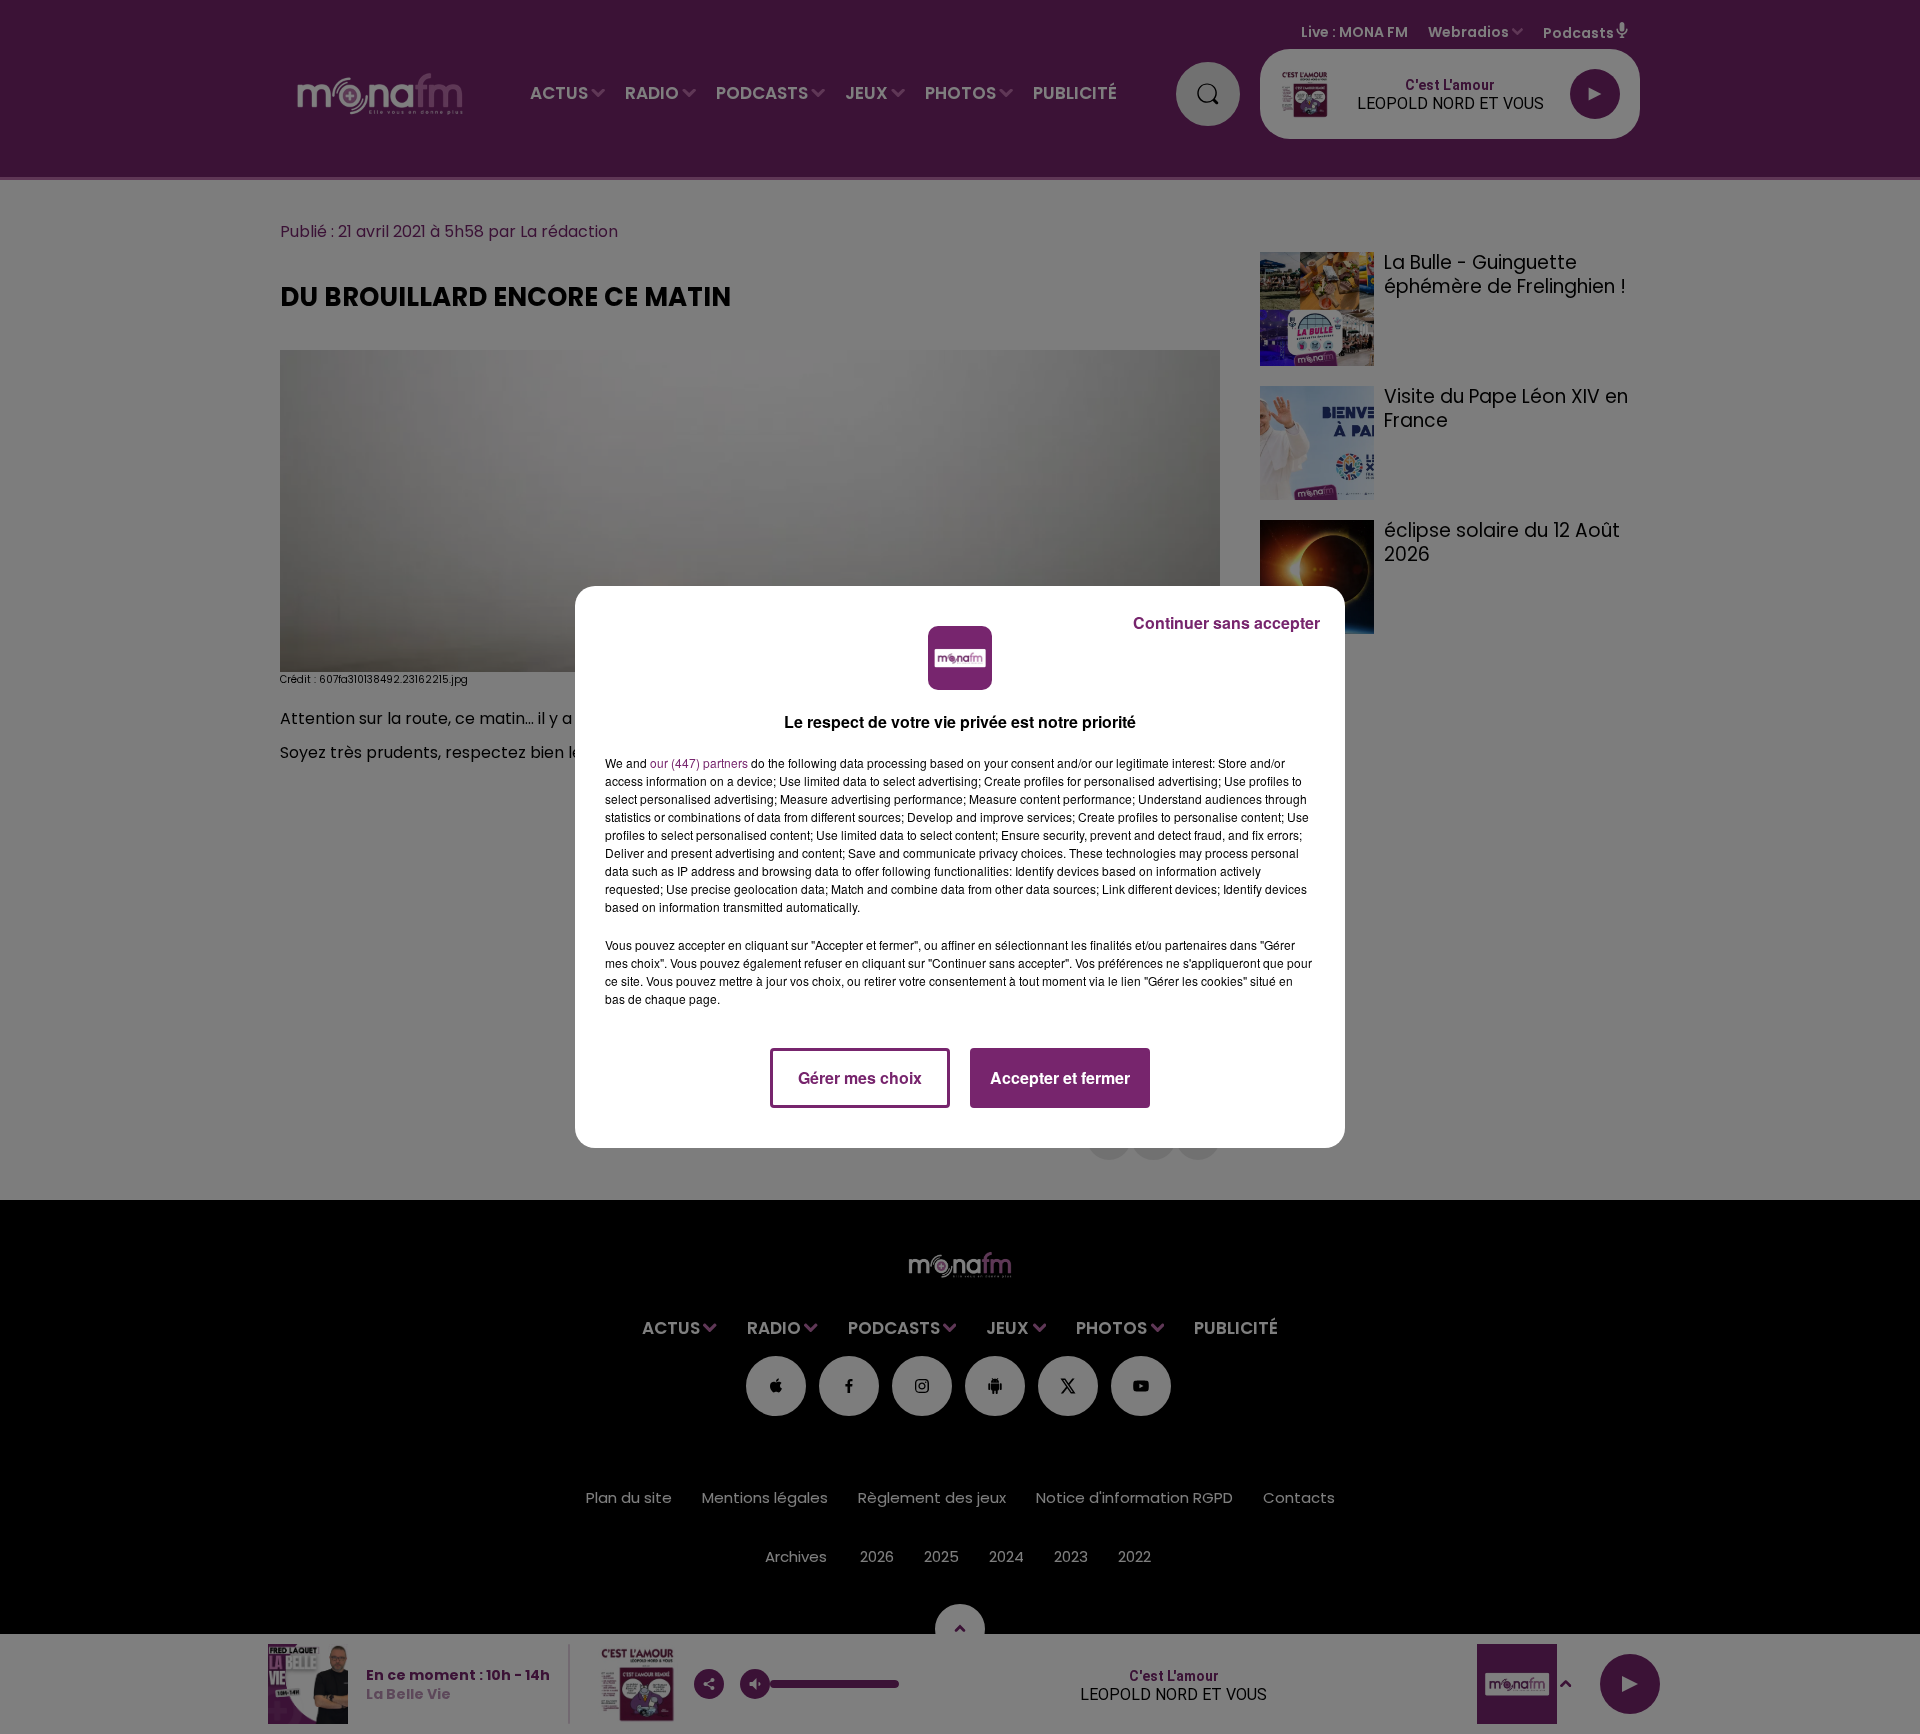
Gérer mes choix (860, 1077)
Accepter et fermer (1060, 1077)
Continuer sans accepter (1226, 622)
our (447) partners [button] (699, 762)
